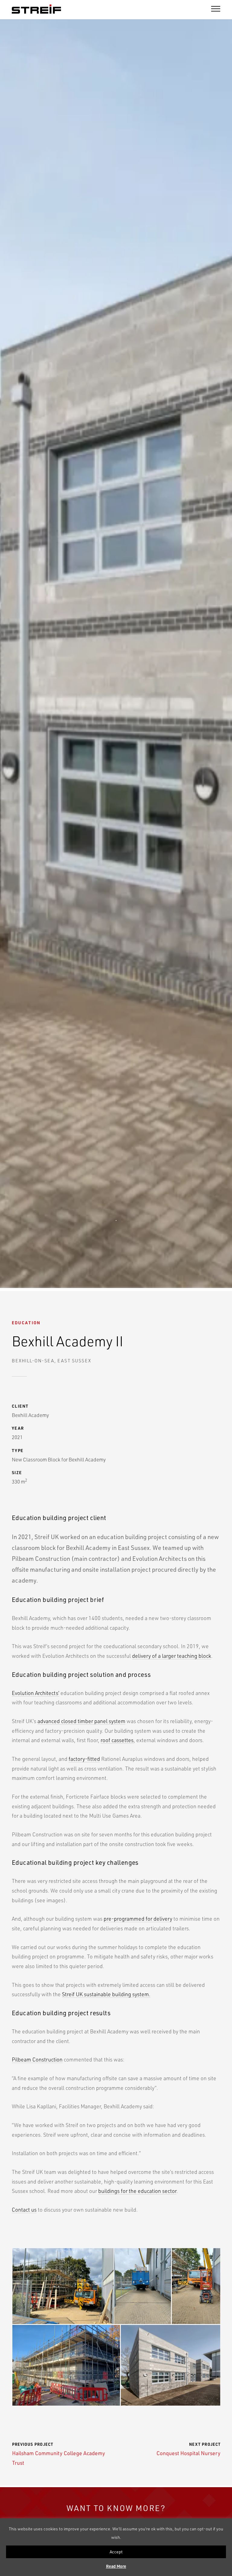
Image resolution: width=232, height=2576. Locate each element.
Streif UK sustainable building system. (106, 1994)
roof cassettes (117, 1740)
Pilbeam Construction (37, 2059)
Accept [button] (116, 2552)
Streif (36, 9)
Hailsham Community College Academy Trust (58, 2454)
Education (26, 1323)
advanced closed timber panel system (81, 1721)
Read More (116, 2566)
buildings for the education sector (137, 2191)
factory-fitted (84, 1759)
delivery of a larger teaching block (172, 1656)
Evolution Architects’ (35, 1693)
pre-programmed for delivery (138, 1918)
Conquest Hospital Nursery (188, 2449)
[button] (63, 2286)
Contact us (24, 2209)
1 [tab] (116, 1221)
